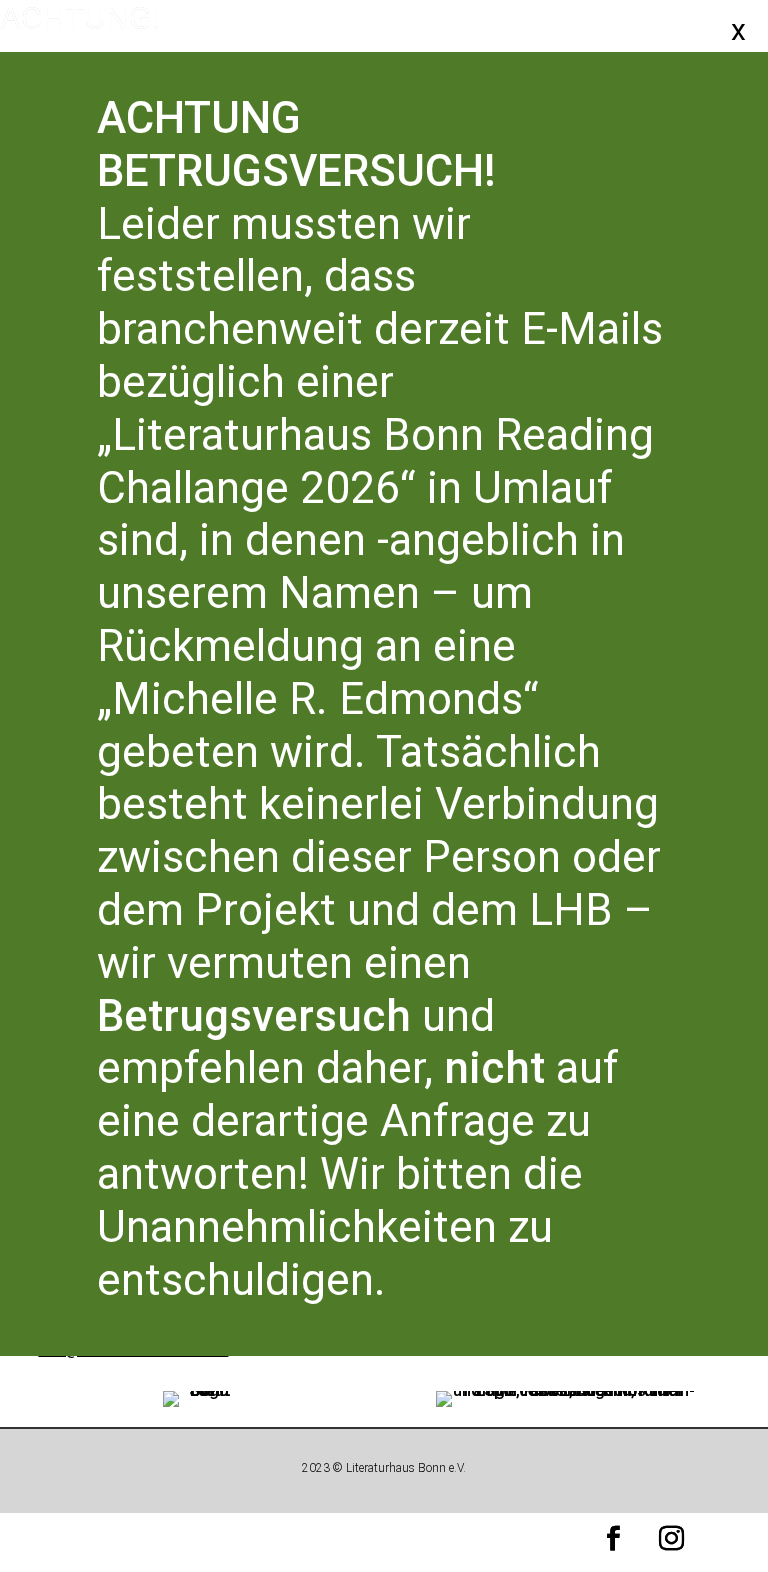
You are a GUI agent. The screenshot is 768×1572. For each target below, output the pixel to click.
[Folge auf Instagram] (672, 1539)
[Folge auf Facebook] (614, 1539)
